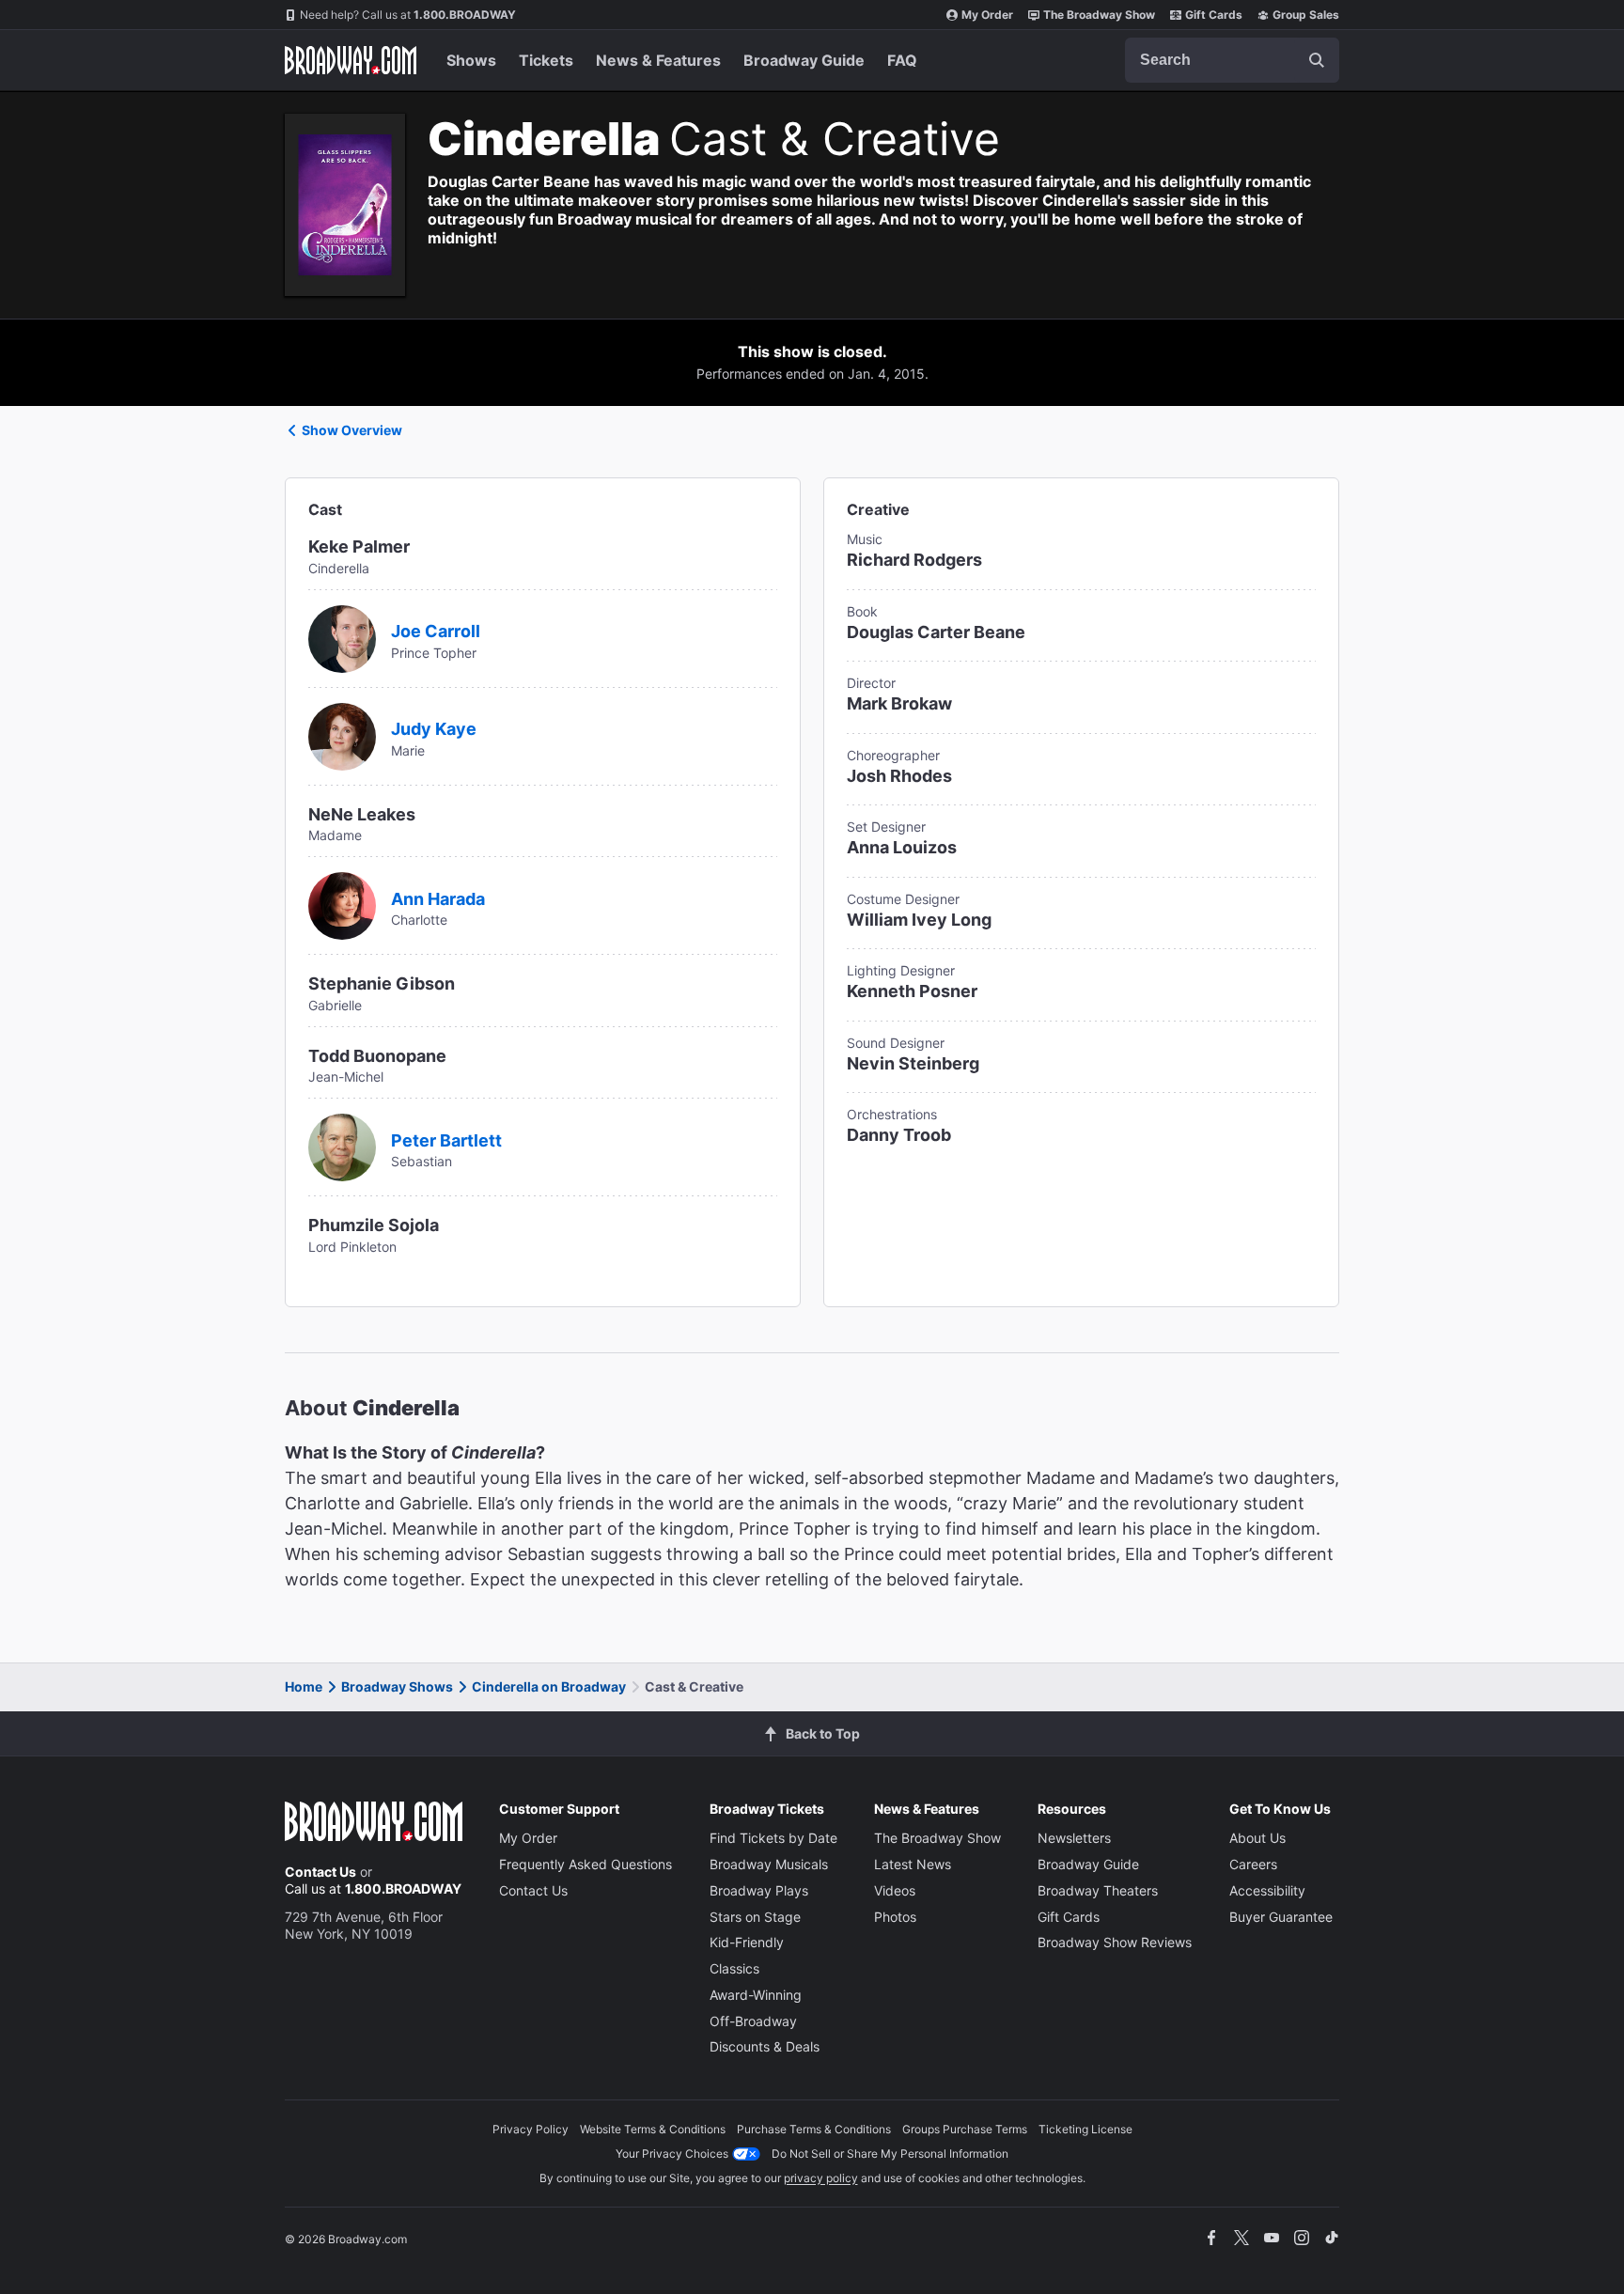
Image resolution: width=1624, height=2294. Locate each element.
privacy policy (821, 2178)
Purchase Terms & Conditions (814, 2129)
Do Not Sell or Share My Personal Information (890, 2154)
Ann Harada (438, 899)
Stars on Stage (755, 1917)
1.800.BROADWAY (408, 15)
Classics (734, 1968)
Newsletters (1074, 1838)
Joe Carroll (436, 631)
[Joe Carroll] (342, 637)
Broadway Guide (804, 60)
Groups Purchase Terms (965, 2129)
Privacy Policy (531, 2129)
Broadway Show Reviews (1115, 1942)
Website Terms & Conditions (653, 2129)
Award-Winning (756, 1995)
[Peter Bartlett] (342, 1146)
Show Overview (352, 430)
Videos (895, 1890)
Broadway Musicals (769, 1864)
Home (304, 1686)
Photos (895, 1917)
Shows (471, 60)
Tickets (546, 60)
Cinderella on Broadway (549, 1686)
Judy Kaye (434, 729)
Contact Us (320, 1872)
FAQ (902, 60)
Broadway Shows (397, 1686)
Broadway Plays (759, 1890)
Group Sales (1306, 15)
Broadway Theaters (1098, 1890)
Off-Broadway (753, 2021)
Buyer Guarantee (1281, 1917)
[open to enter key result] (1317, 60)
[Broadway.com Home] (351, 60)
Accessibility (1267, 1890)
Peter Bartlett (446, 1140)
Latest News (913, 1864)
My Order (987, 15)
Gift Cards (1214, 15)
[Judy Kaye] (342, 735)
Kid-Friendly (747, 1942)
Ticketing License (1085, 2129)
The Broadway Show (1099, 15)
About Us (1257, 1838)
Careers (1253, 1864)
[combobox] (1232, 60)
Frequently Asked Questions (586, 1864)
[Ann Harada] (342, 904)
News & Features (658, 60)
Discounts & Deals (765, 2046)
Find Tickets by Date (773, 1838)
